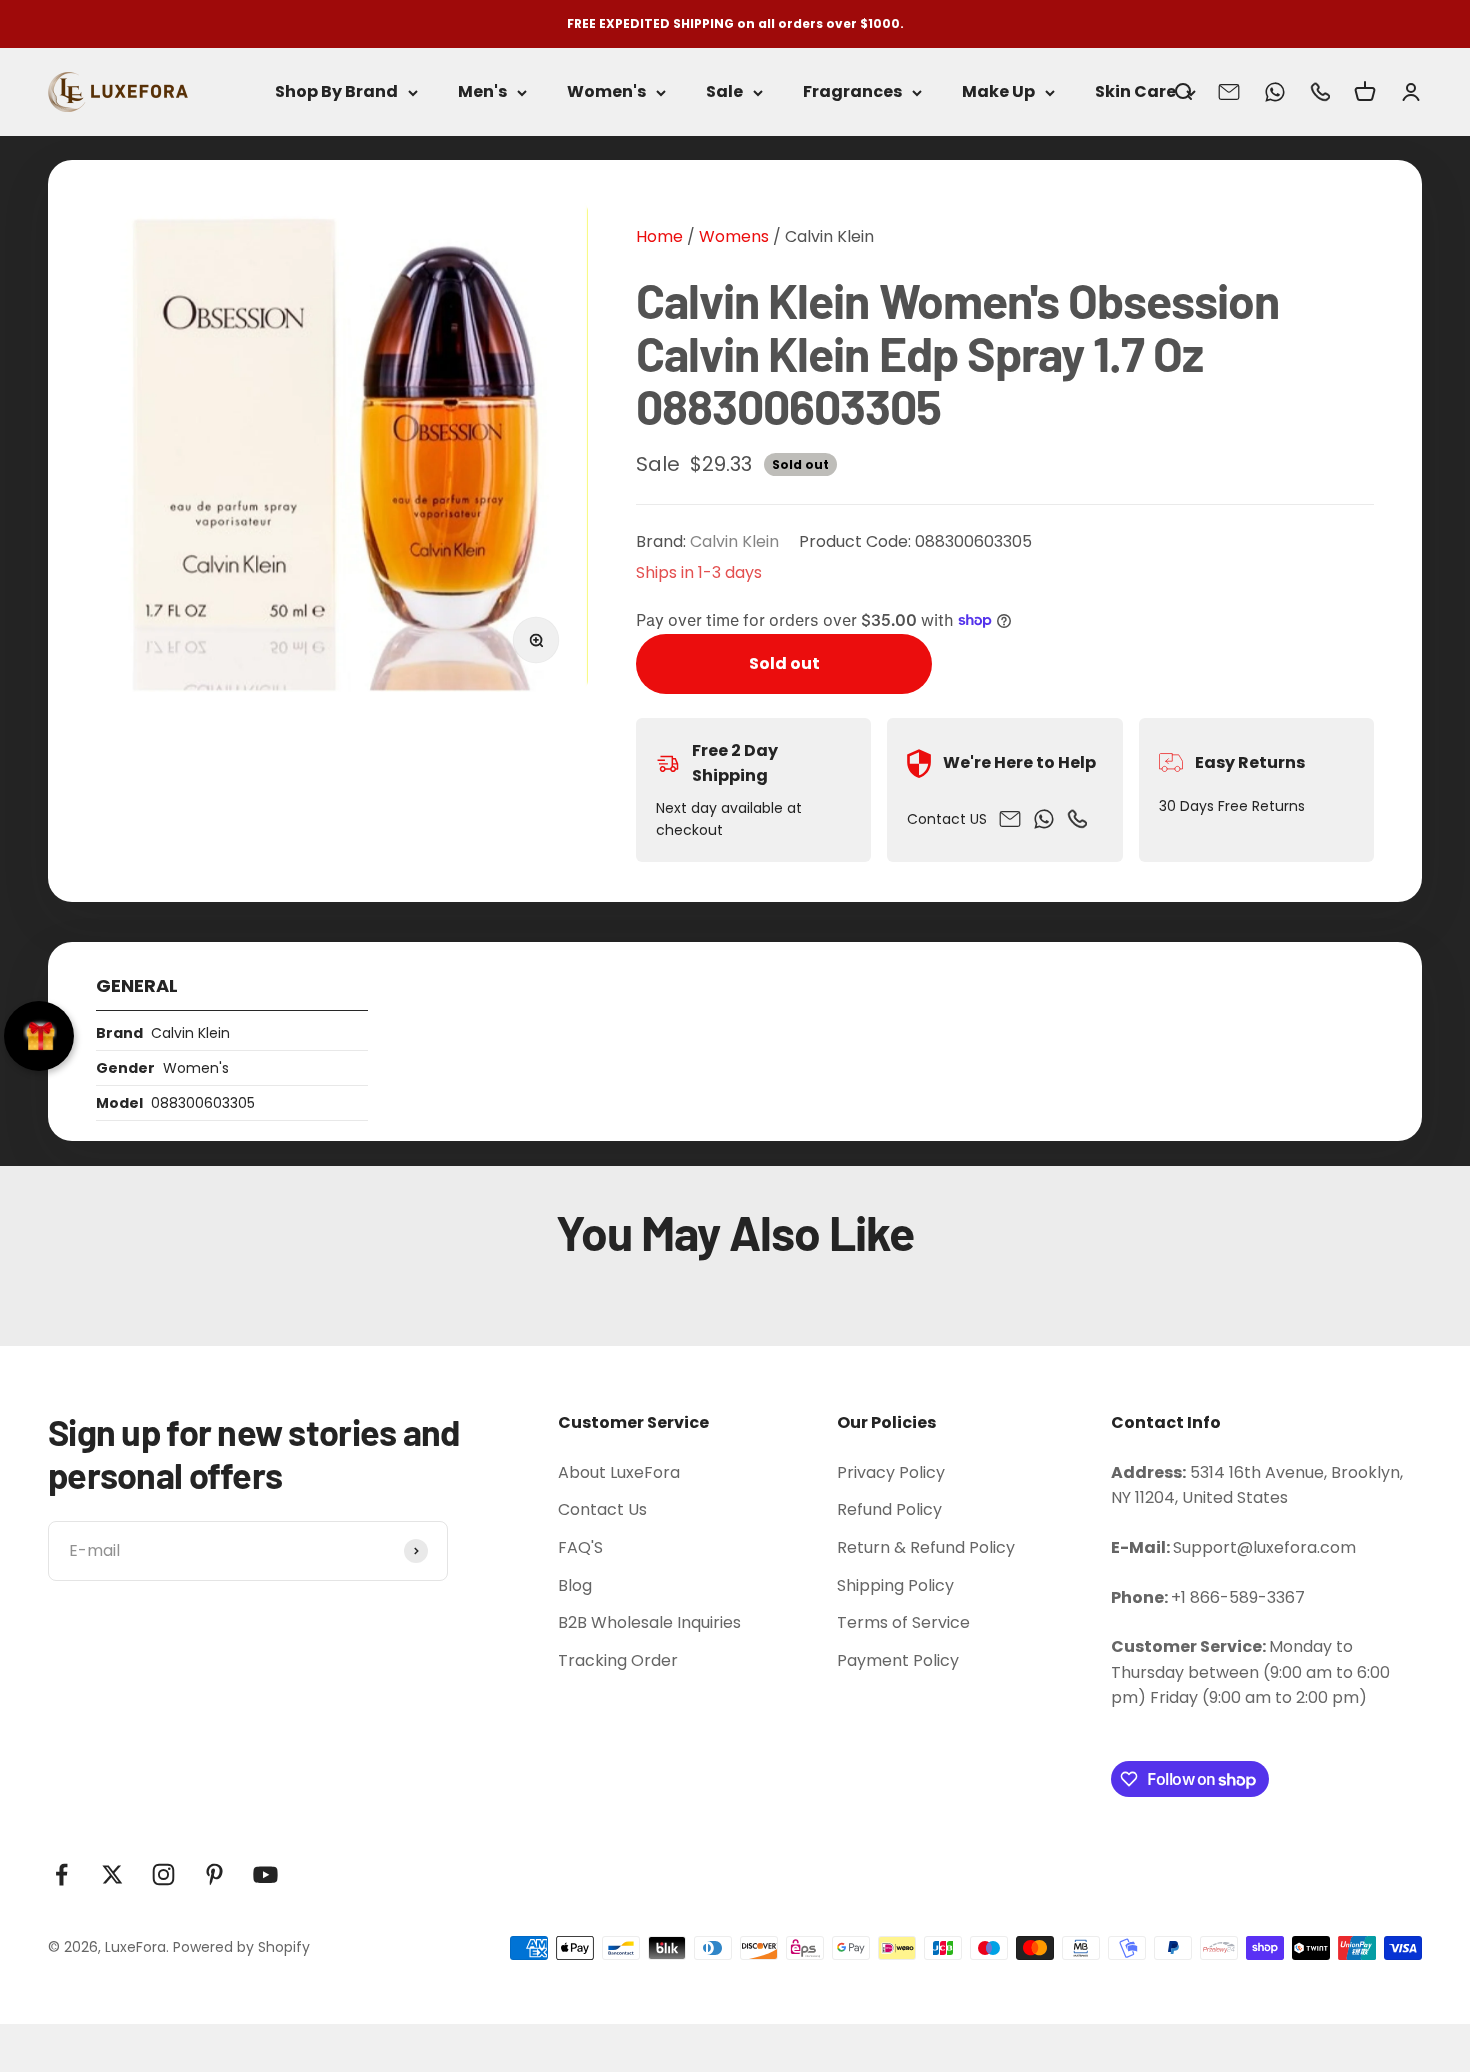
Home (659, 236)
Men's (482, 92)
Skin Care (1135, 92)
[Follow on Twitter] (112, 1874)
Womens (732, 236)
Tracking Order (618, 1660)
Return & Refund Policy (926, 1547)
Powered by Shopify (241, 1947)
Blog (575, 1585)
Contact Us (602, 1509)
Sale (724, 92)
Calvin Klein (829, 236)
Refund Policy (889, 1509)
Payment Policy (898, 1660)
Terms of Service (903, 1622)
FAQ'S (580, 1547)
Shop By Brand (336, 92)
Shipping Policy (895, 1585)
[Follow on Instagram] (163, 1874)
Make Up (998, 92)
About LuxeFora (619, 1472)
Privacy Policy (891, 1472)
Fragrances (852, 92)
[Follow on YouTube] (265, 1874)
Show (39, 1036)
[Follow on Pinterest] (214, 1874)
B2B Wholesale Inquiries (649, 1622)
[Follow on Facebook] (61, 1874)
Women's (606, 92)
